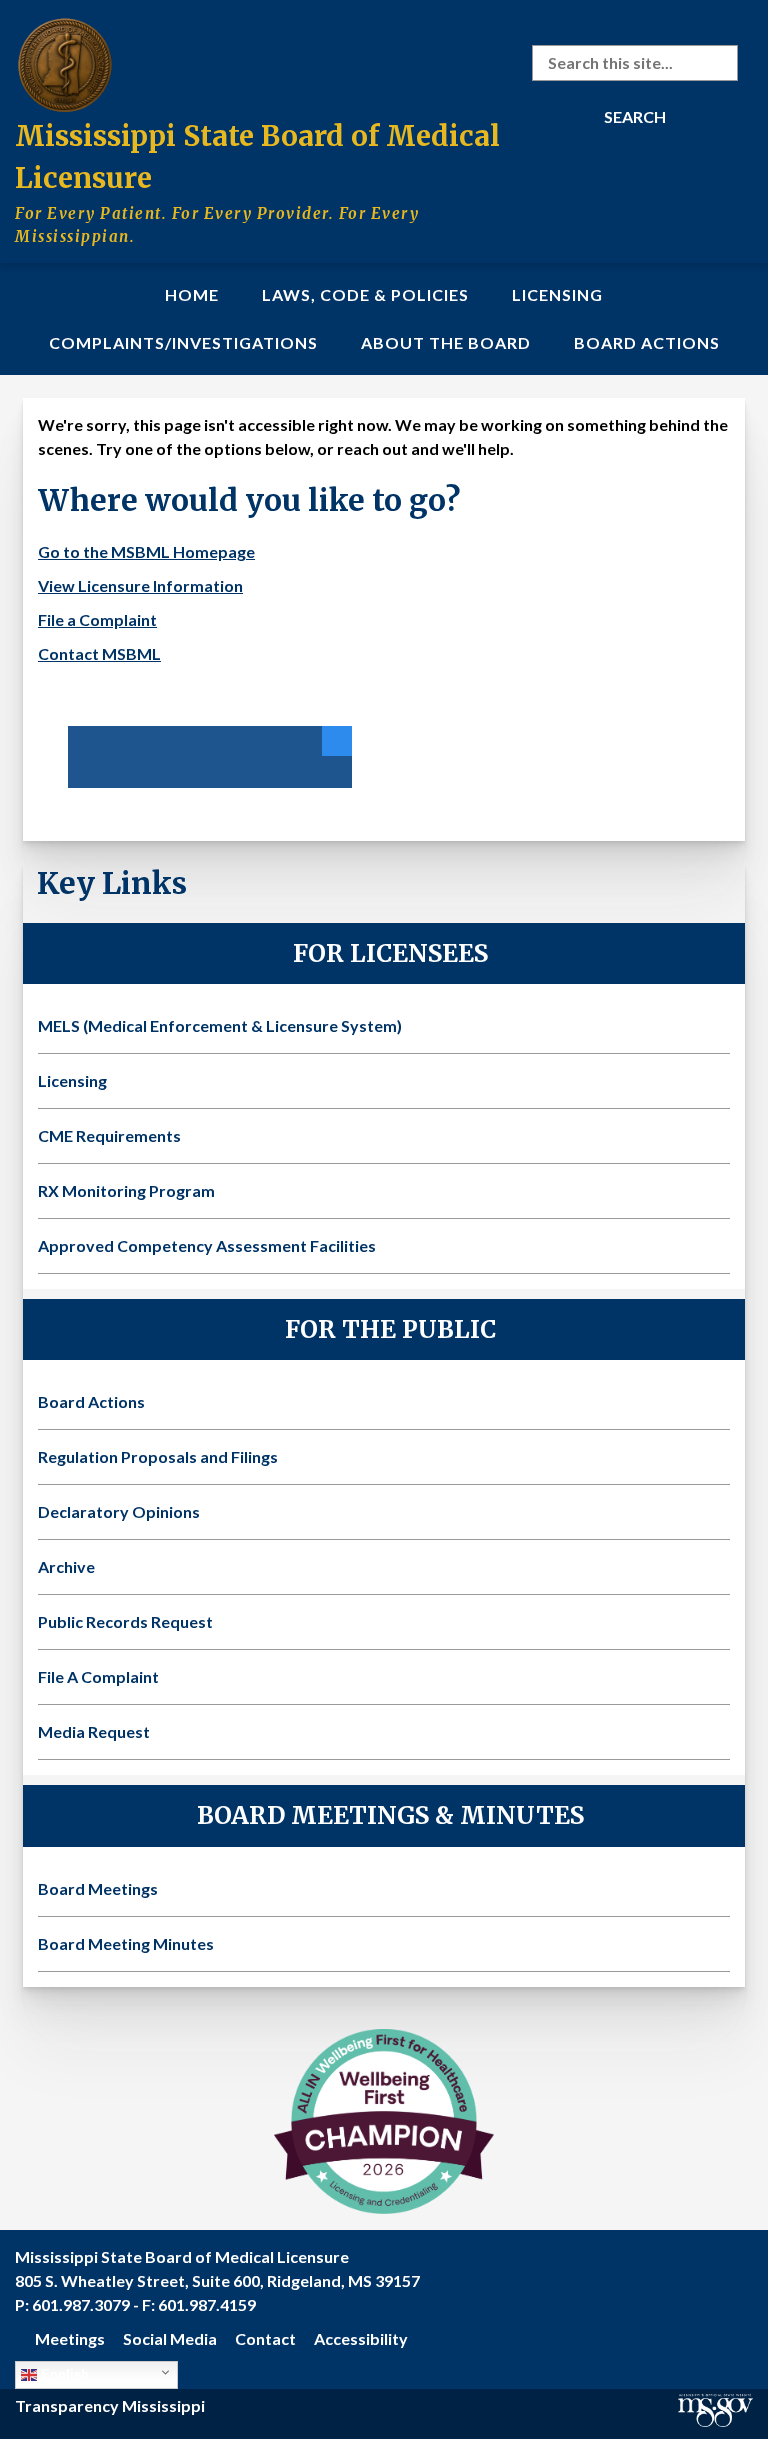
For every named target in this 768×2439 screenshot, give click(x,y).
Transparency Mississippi (110, 2405)
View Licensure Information (140, 585)
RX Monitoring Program (126, 1190)
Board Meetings (98, 1888)
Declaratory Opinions (119, 1511)
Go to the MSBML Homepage (146, 551)
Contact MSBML (99, 653)
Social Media (170, 2338)
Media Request (94, 1731)
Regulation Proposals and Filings (158, 1456)
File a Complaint (97, 619)
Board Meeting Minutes (126, 1943)
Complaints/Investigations (183, 342)
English (63, 2374)
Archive (66, 1566)
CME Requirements (109, 1135)
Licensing (557, 294)
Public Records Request (125, 1621)
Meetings (70, 2338)
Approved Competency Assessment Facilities (207, 1245)
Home (192, 294)
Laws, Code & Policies (365, 294)
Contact (265, 2338)
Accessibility (361, 2338)
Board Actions (647, 342)
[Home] (65, 61)
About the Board (446, 342)
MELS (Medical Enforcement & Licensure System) (220, 1025)
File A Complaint (98, 1676)
